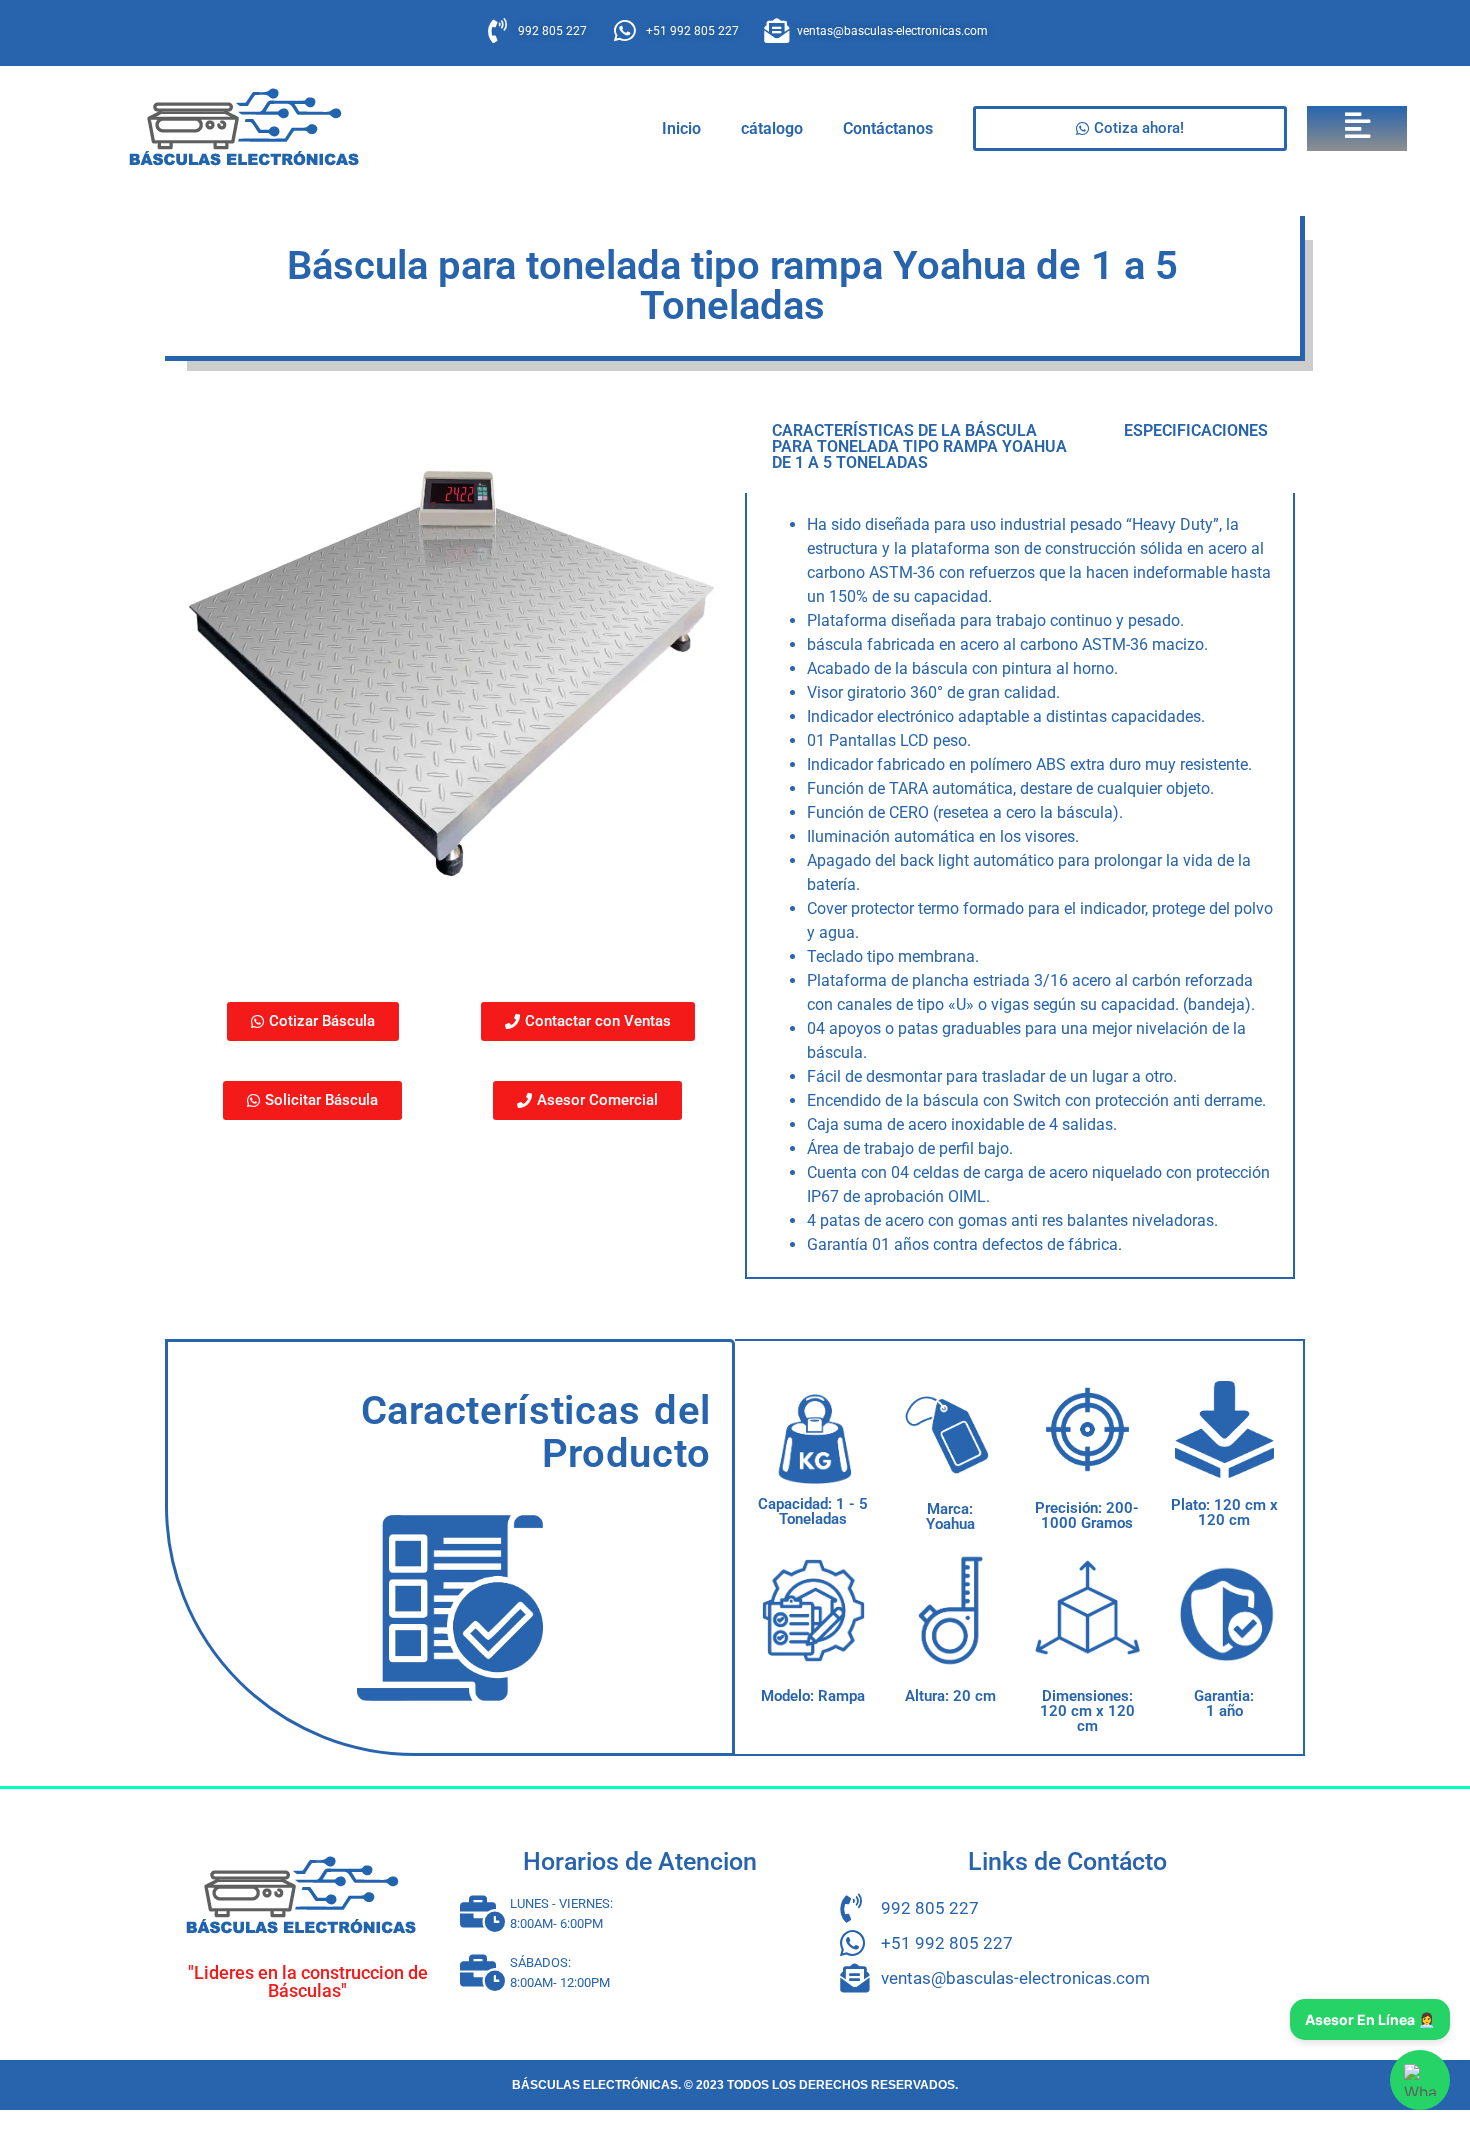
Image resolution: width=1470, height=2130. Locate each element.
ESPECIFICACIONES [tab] (1196, 430)
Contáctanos (888, 128)
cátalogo (772, 128)
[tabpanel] (1020, 886)
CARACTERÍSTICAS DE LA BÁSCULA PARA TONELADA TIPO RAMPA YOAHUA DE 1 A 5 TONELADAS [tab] (919, 446)
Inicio (681, 128)
